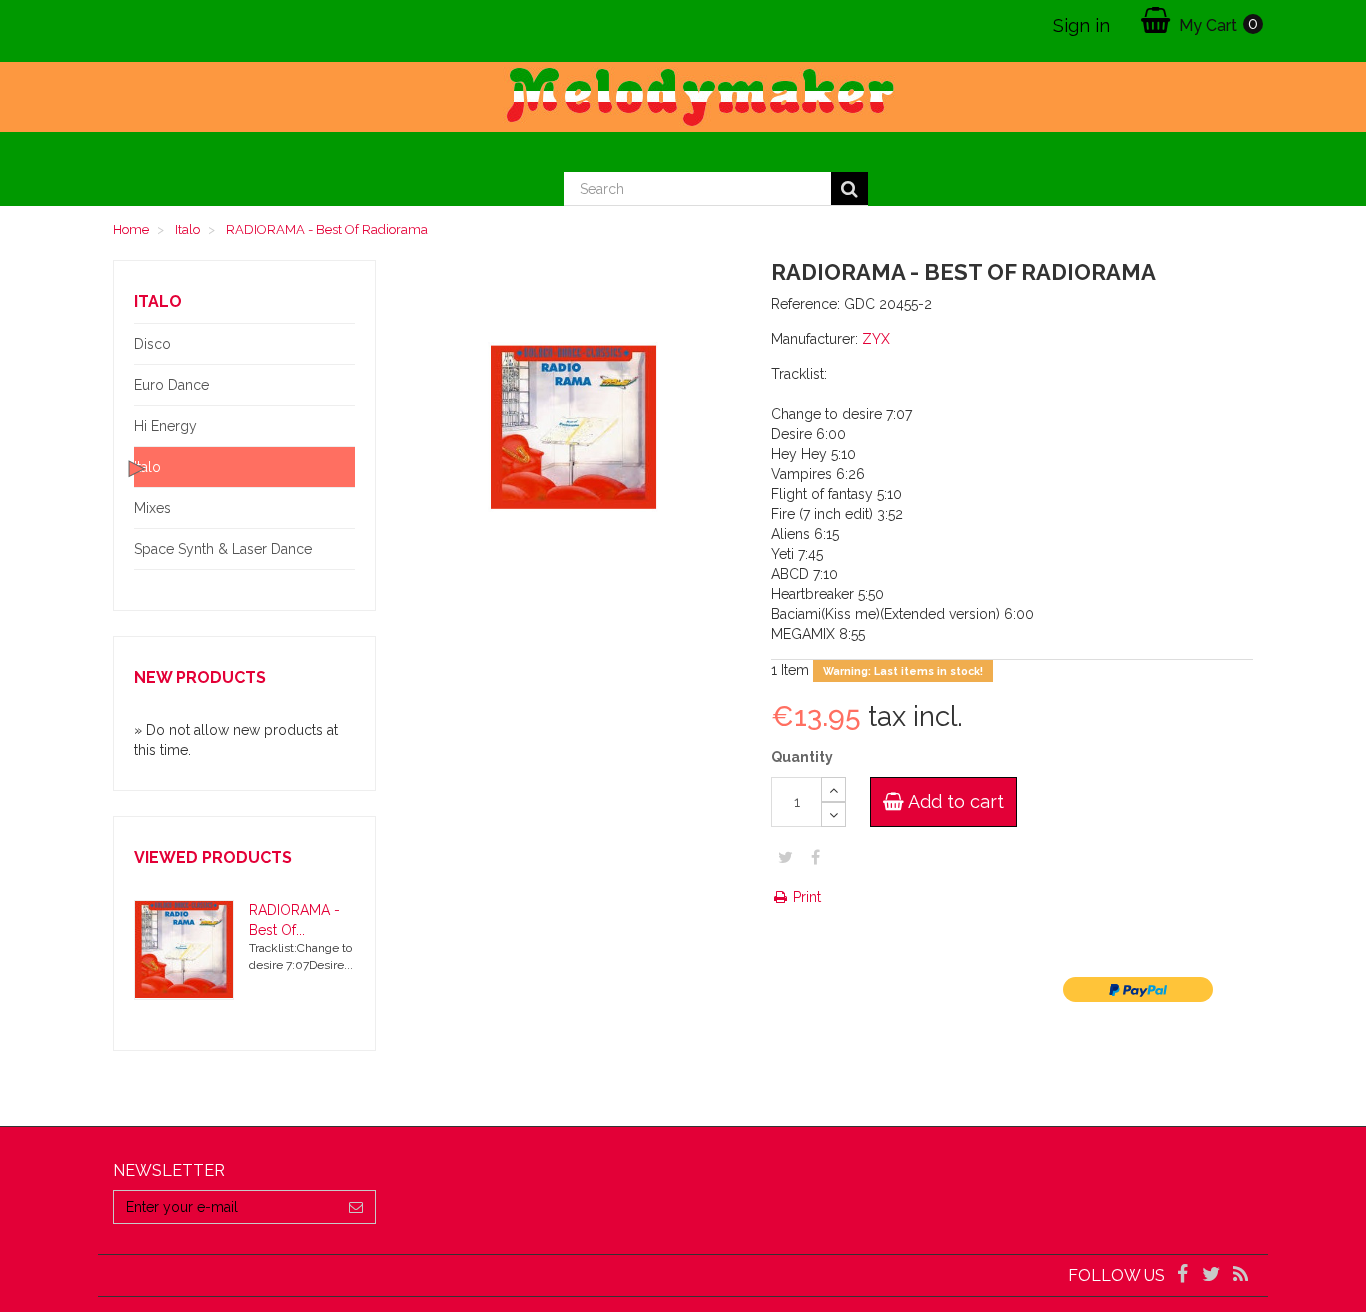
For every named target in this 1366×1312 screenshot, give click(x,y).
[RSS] (1240, 1276)
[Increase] (833, 789)
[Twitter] (1213, 1276)
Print (805, 897)
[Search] (849, 189)
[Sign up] (356, 1207)
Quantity (802, 757)
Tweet (785, 857)
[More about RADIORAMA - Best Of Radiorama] (184, 950)
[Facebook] (1183, 1276)
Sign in (1081, 25)
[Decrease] (833, 814)
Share (815, 857)
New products (200, 677)
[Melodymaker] (683, 97)
